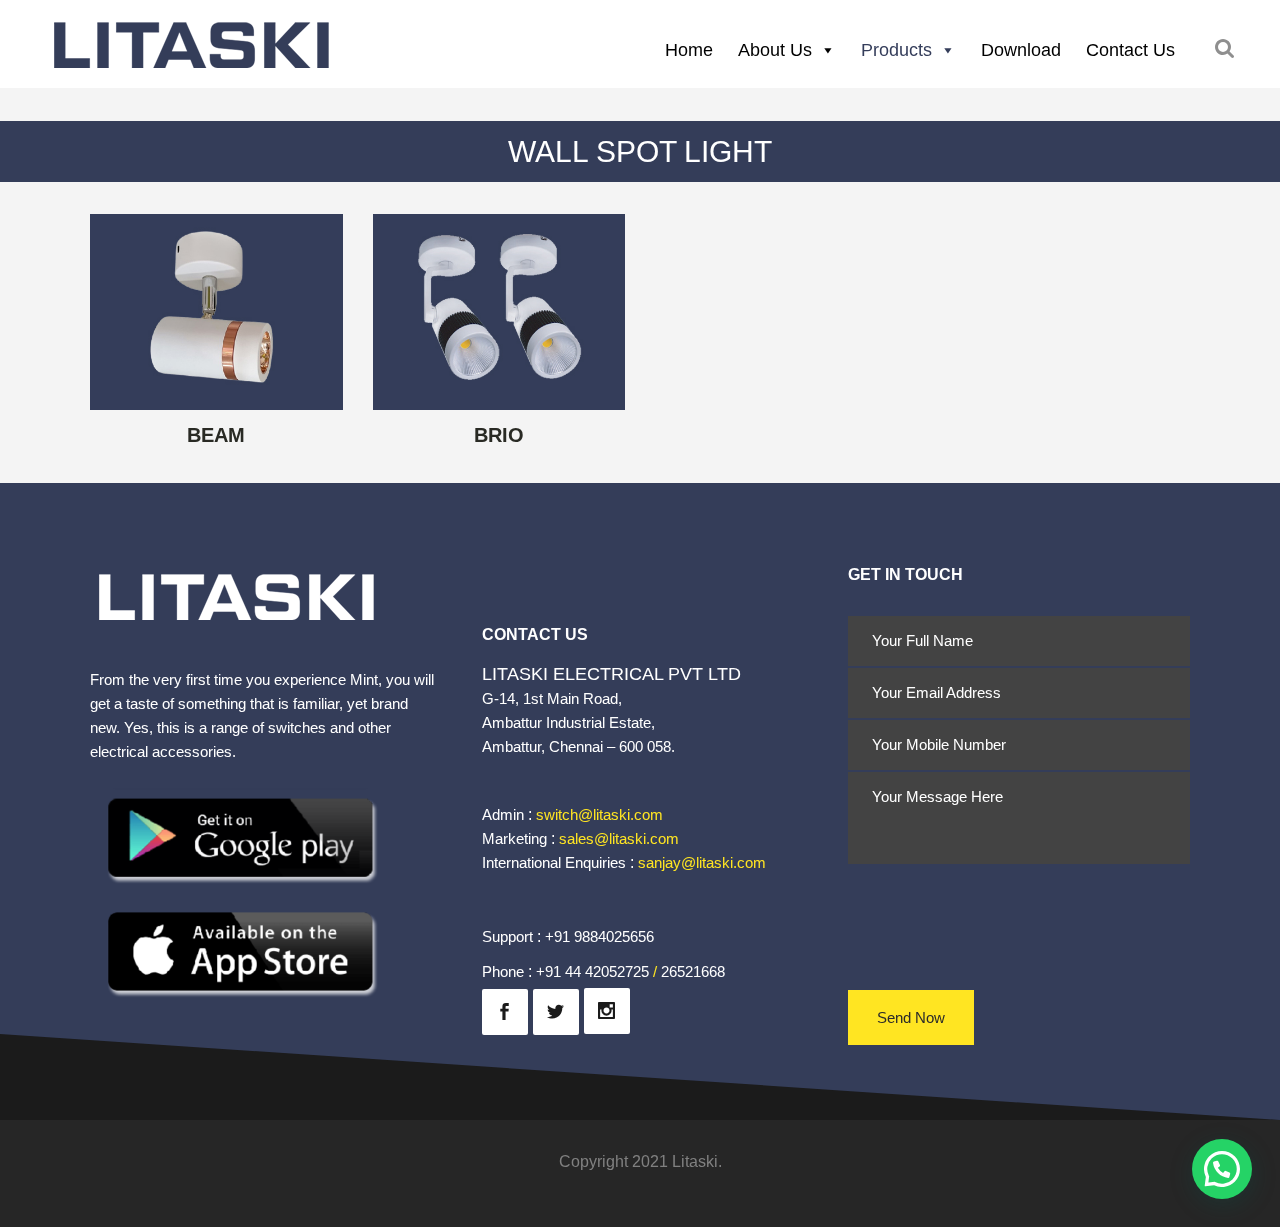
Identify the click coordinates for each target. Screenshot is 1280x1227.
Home (689, 50)
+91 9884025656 (599, 936)
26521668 (693, 971)
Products (896, 50)
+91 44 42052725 (592, 971)
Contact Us (1130, 50)
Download (1021, 50)
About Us (775, 50)
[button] (1222, 1169)
